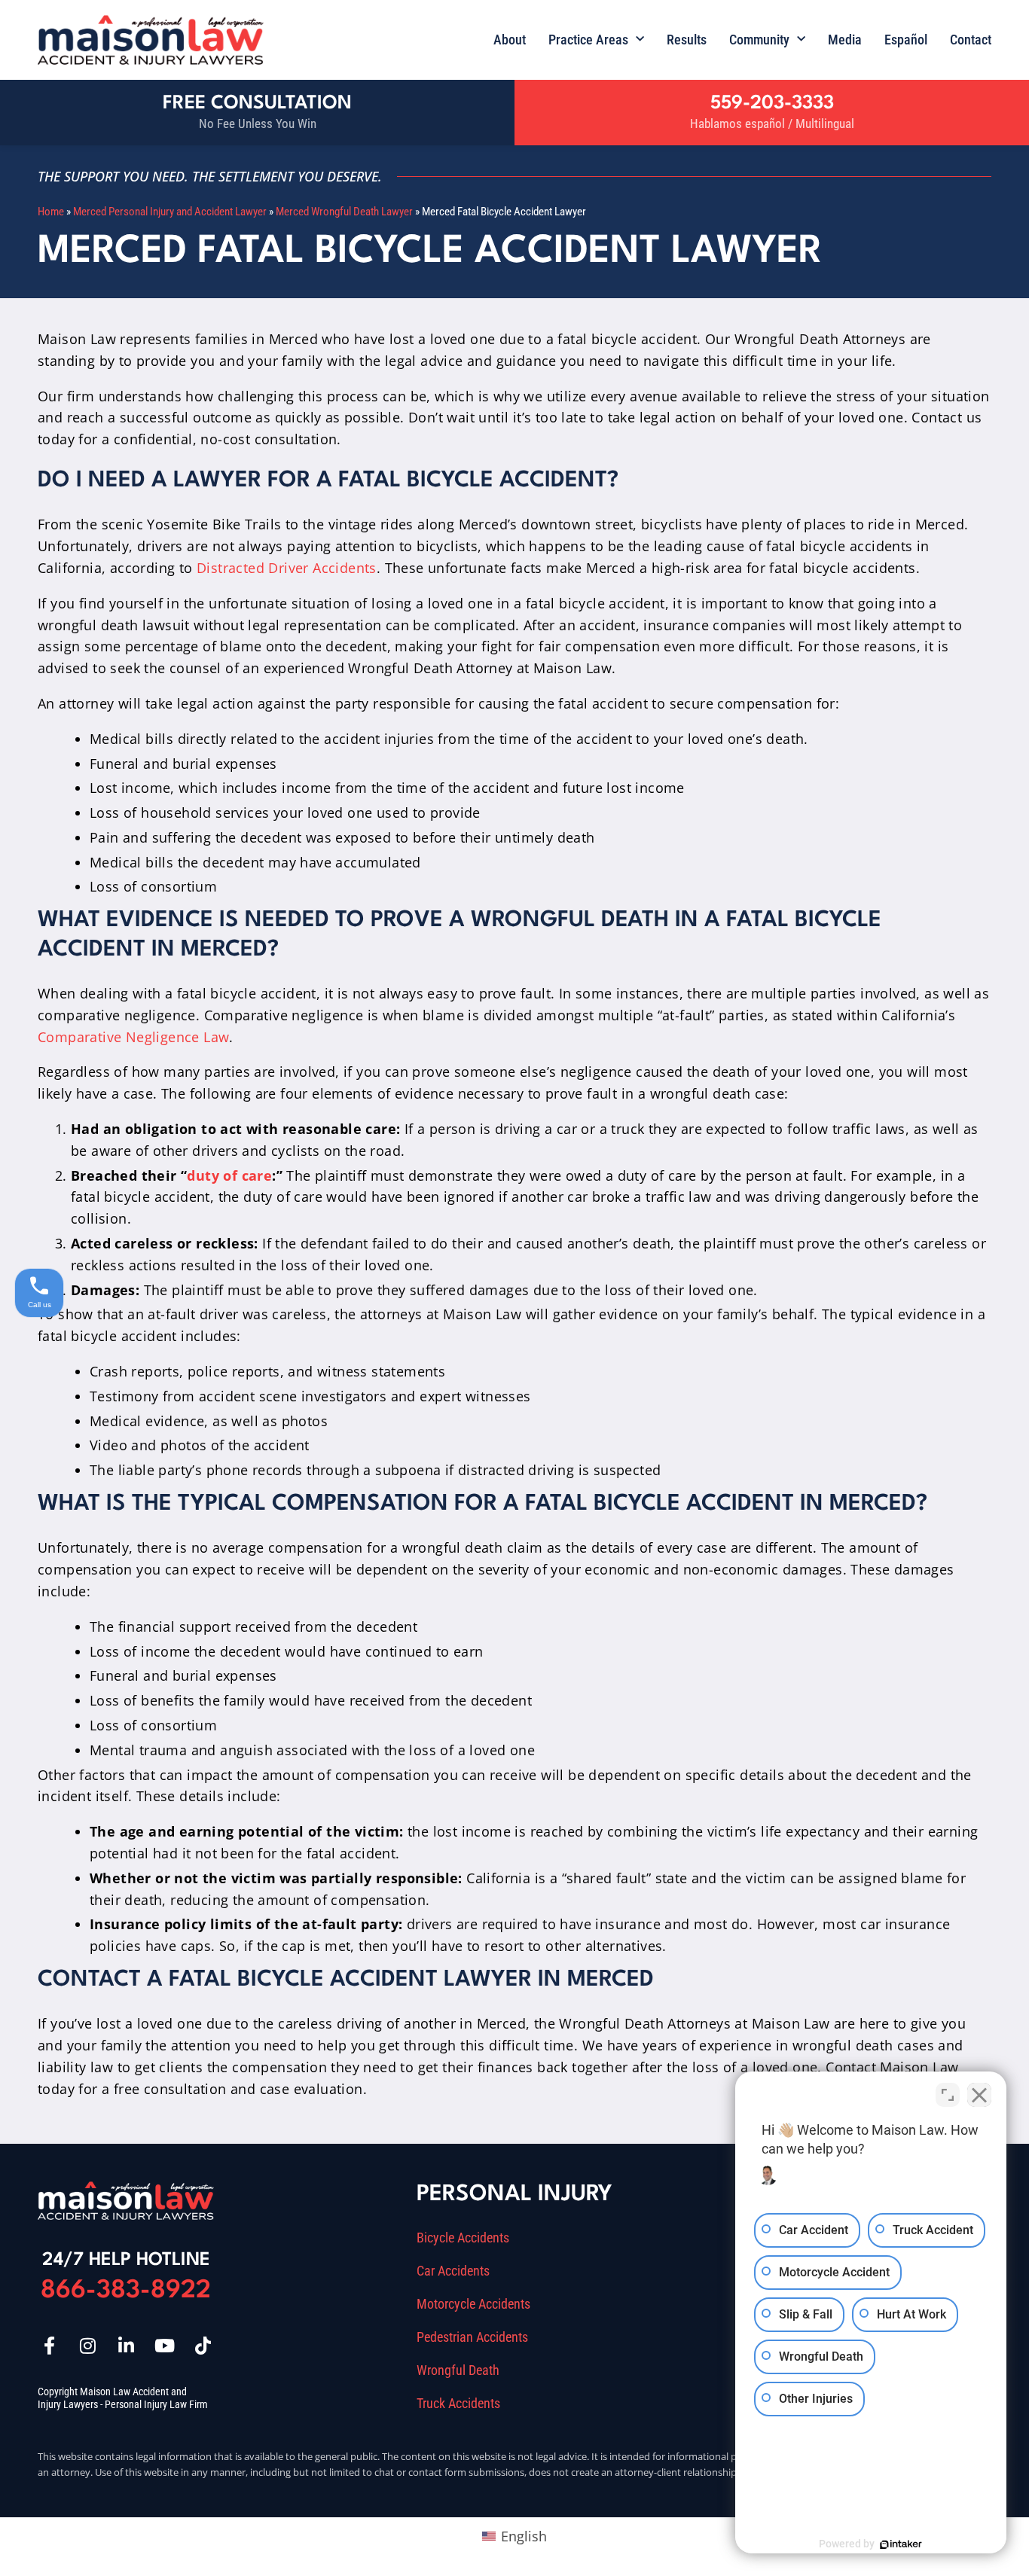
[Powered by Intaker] (901, 2544)
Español (906, 40)
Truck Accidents (458, 2404)
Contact (971, 40)
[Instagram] (87, 2346)
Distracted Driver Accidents (287, 568)
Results (687, 40)
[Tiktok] (203, 2346)
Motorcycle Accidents (473, 2304)
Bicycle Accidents (463, 2238)
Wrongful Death (458, 2370)
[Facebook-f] (49, 2346)
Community (759, 40)
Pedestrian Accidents (472, 2337)
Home (51, 212)
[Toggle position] (948, 2095)
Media (845, 40)
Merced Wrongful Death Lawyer (344, 212)
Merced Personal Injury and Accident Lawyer (170, 212)
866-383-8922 (126, 2291)
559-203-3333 (772, 104)
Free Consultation (257, 104)
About (510, 40)
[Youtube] (164, 2346)
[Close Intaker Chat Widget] (979, 2095)
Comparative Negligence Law (133, 1037)
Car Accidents (453, 2271)
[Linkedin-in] (126, 2346)
